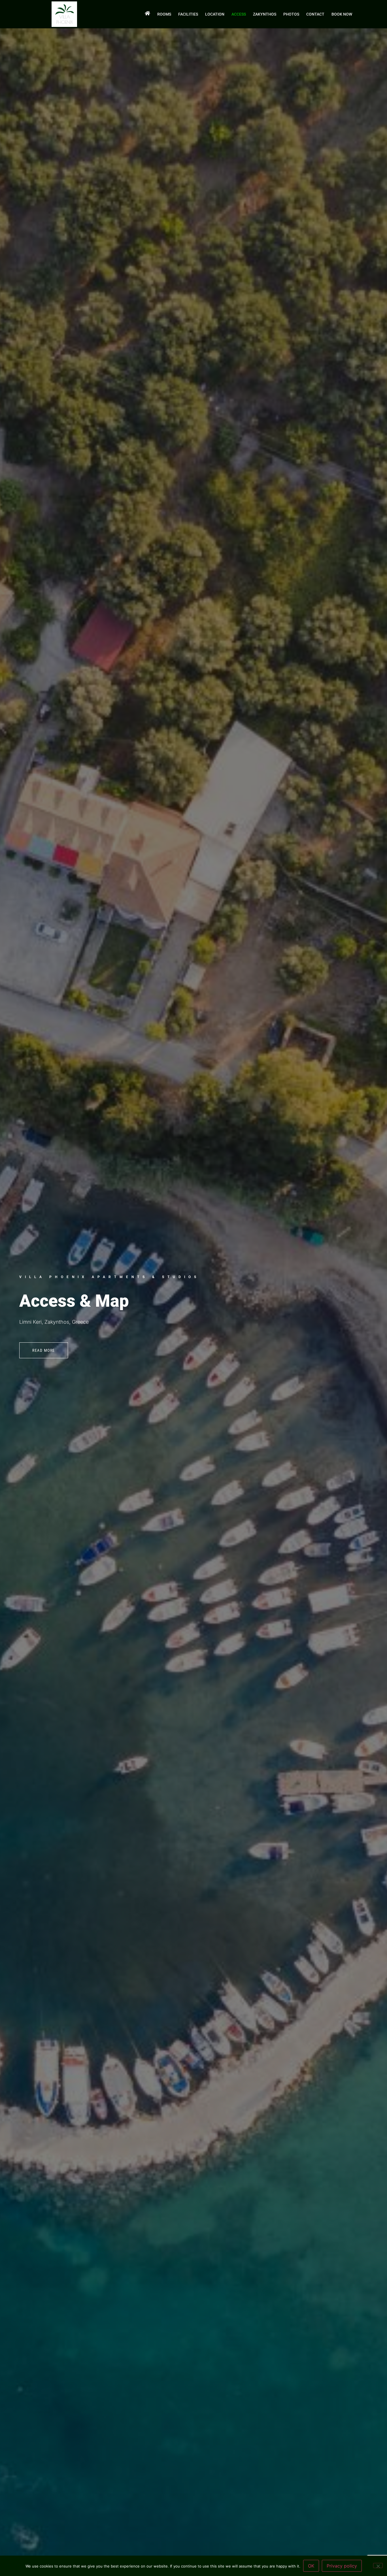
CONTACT (315, 14)
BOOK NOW (342, 14)
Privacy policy (342, 2566)
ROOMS (164, 14)
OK (311, 2566)
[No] (378, 2566)
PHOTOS (291, 14)
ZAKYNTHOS (265, 14)
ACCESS (239, 14)
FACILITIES (188, 14)
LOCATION (215, 14)
